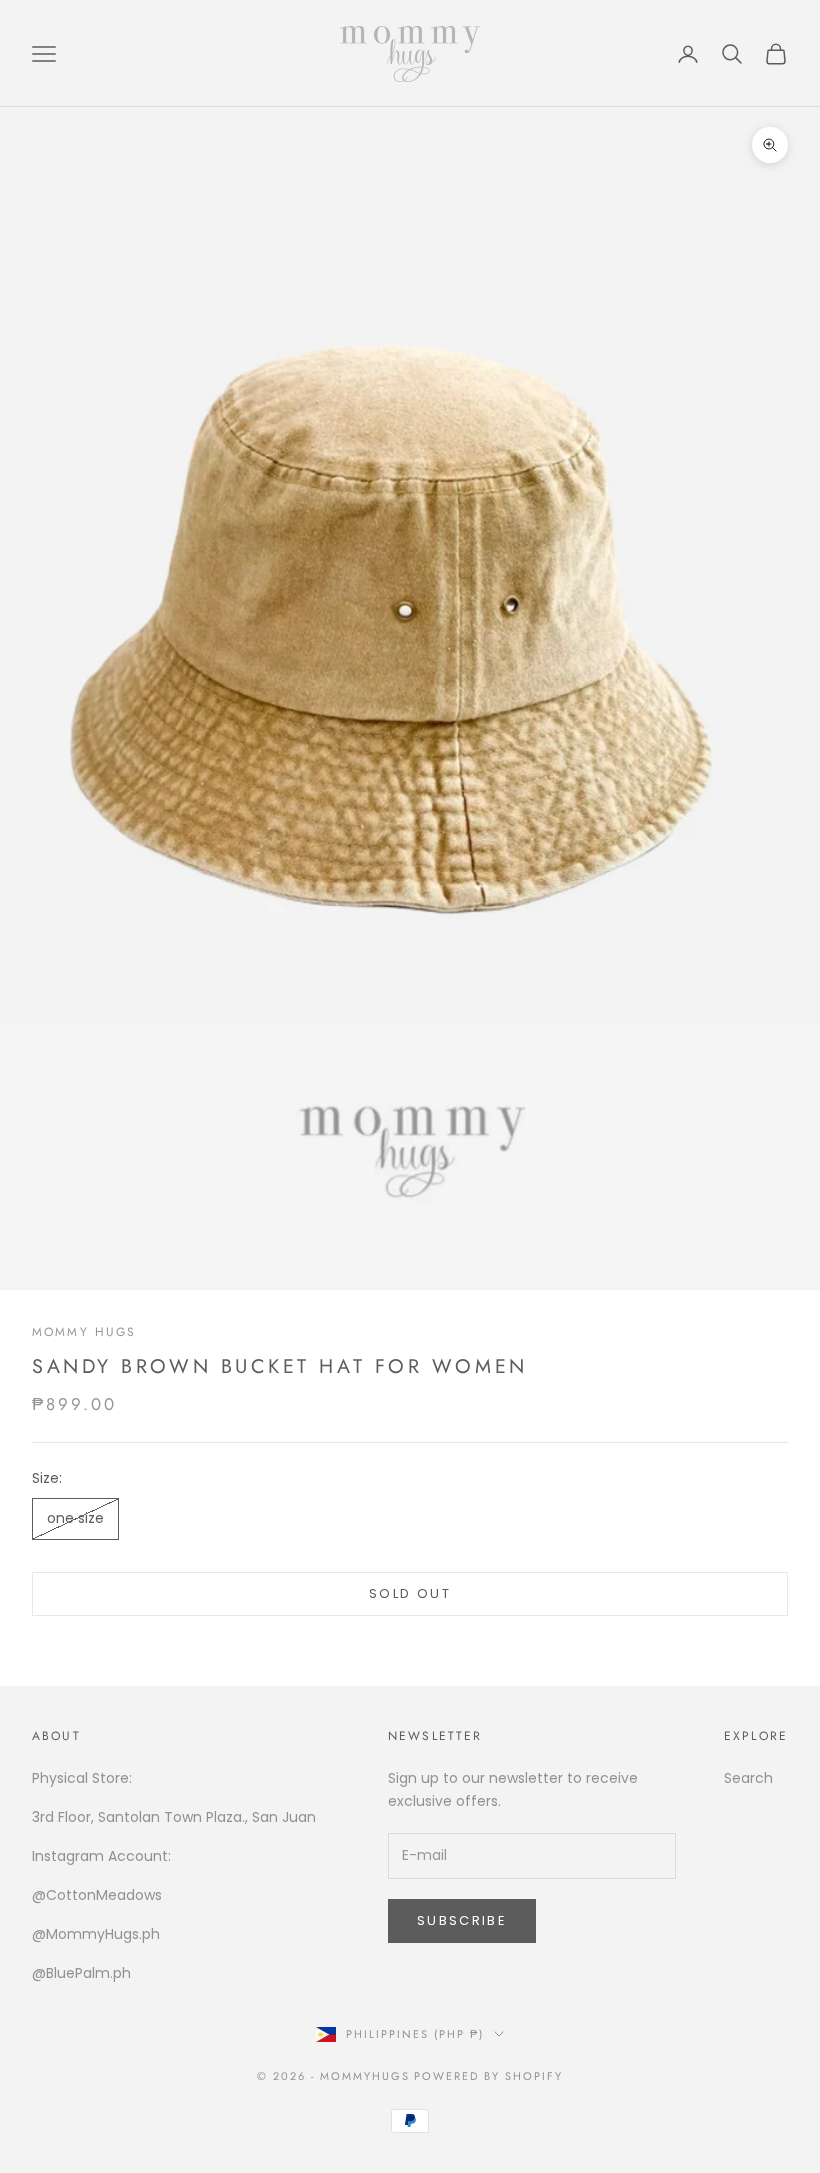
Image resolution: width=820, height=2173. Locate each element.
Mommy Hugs (84, 1332)
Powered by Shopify (488, 2076)
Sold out (410, 1593)
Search (748, 1778)
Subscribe (462, 1920)
